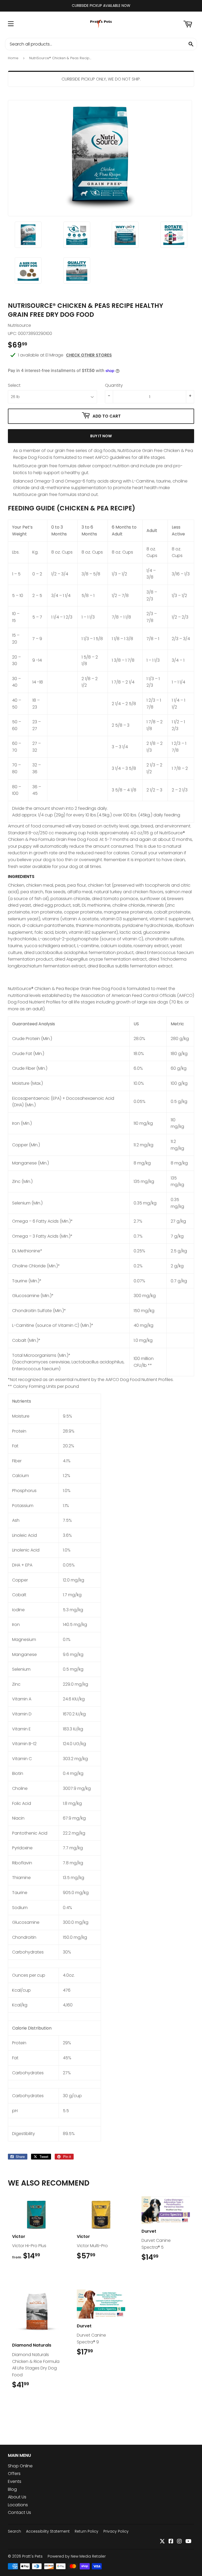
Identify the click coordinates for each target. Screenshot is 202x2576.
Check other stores (89, 355)
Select (14, 385)
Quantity (114, 385)
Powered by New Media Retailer (77, 2556)
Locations (18, 2505)
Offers (14, 2474)
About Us (17, 2497)
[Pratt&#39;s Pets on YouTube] (188, 2542)
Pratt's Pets (32, 2556)
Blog (12, 2489)
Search (14, 2531)
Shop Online (20, 2466)
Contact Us (19, 2512)
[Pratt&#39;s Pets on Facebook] (171, 2542)
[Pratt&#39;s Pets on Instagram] (179, 2542)
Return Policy (87, 2531)
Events (15, 2481)
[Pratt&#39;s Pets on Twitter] (162, 2542)
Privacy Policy (116, 2531)
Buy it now (101, 436)
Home (13, 58)
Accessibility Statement (48, 2531)
